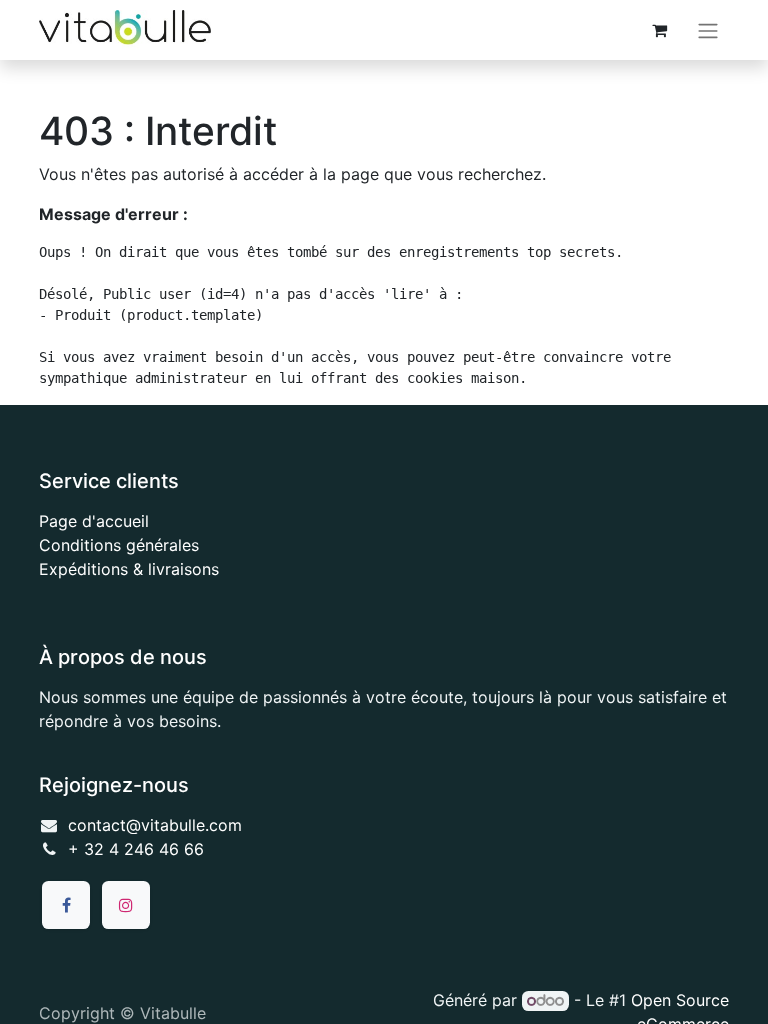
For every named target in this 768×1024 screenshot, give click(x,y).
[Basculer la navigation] (708, 30)
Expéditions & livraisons (129, 569)
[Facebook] (66, 905)
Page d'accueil (94, 521)
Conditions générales (119, 545)
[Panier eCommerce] (659, 30)
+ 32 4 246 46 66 (136, 849)
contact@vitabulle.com (155, 825)
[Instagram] (126, 905)
